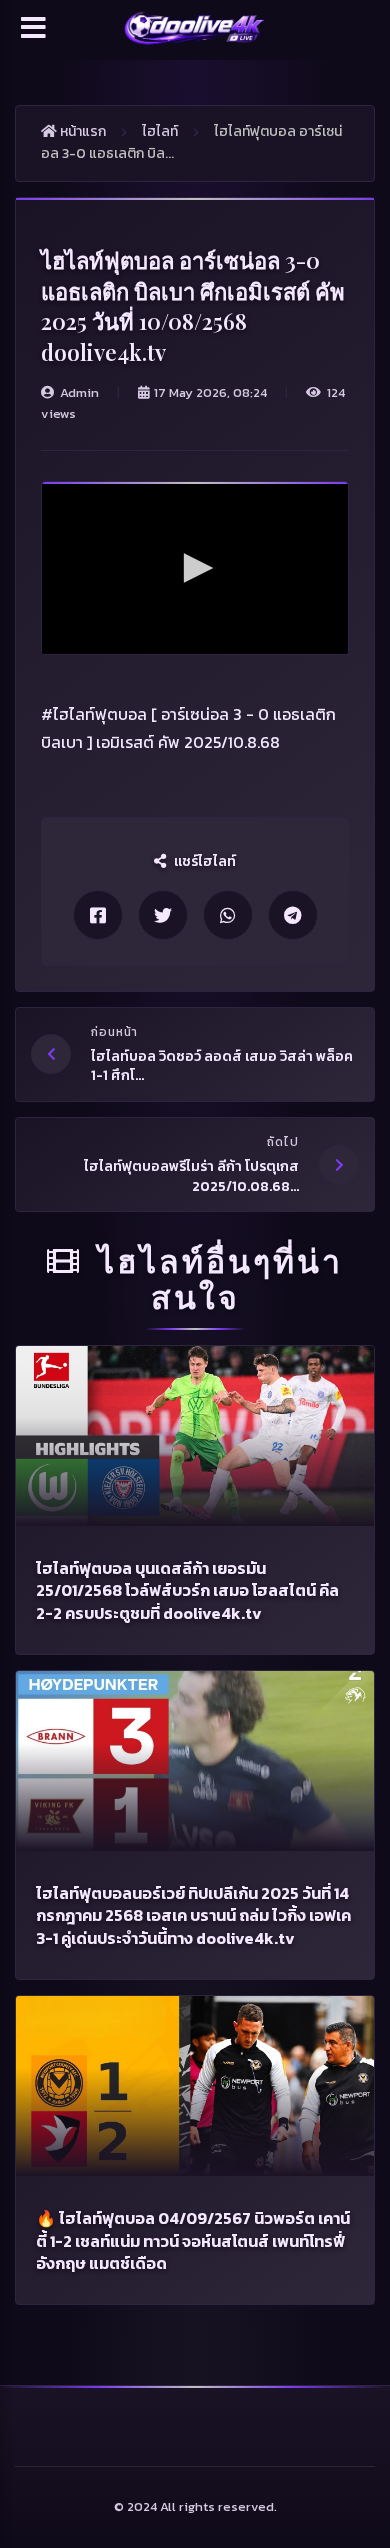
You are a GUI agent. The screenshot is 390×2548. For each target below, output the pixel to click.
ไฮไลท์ (160, 131)
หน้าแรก (81, 131)
